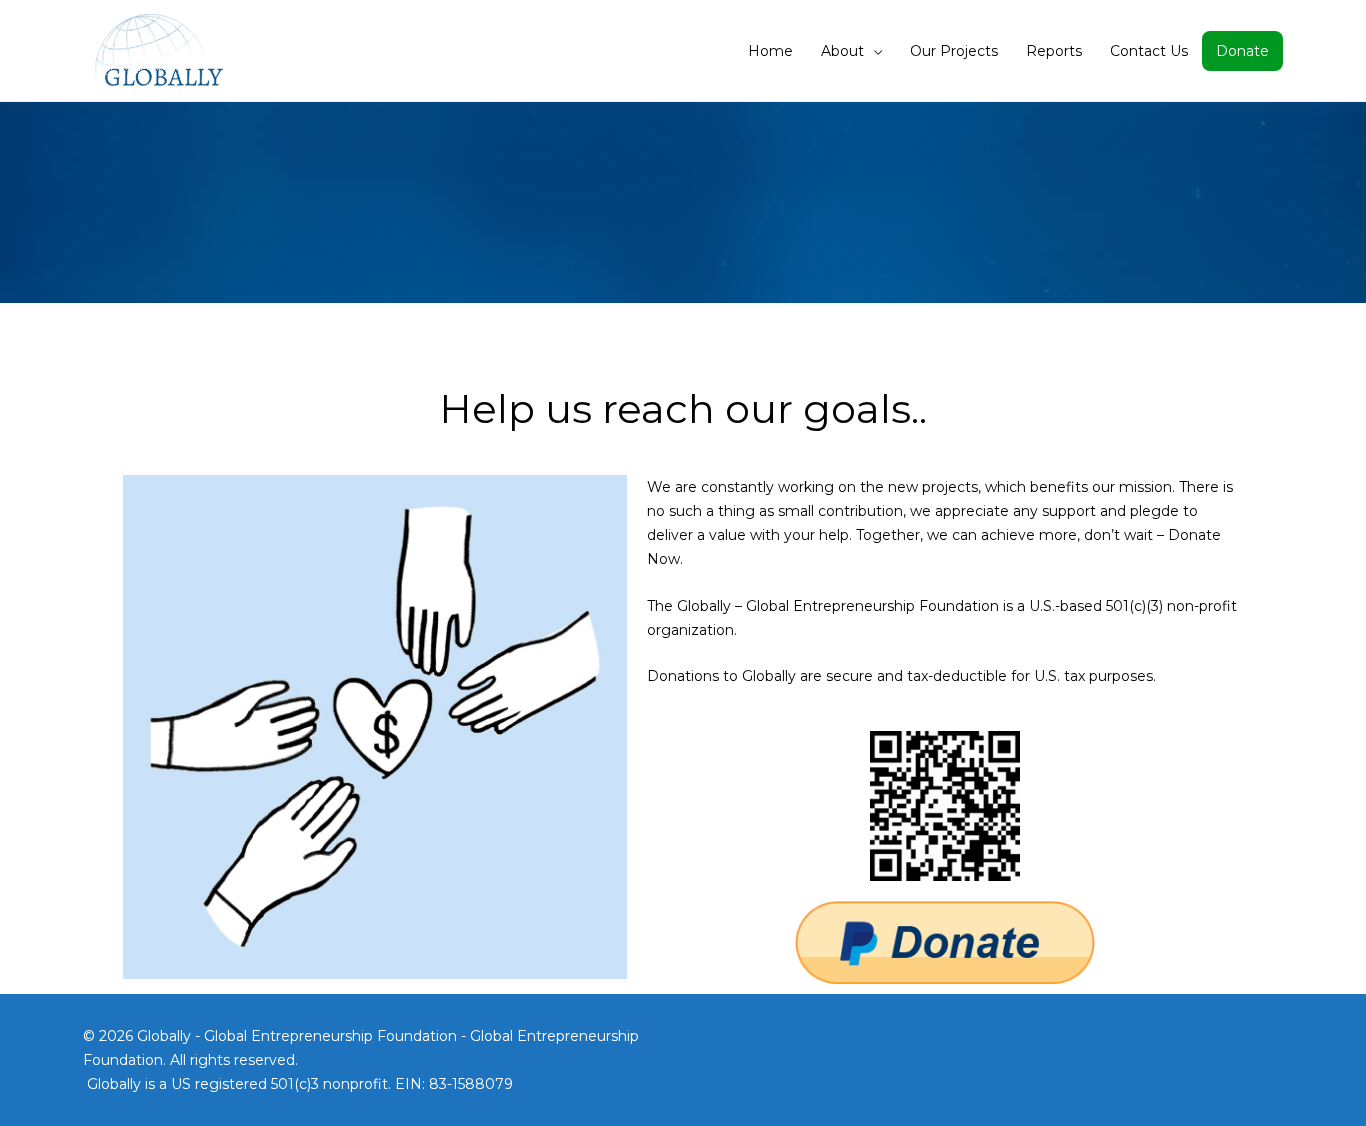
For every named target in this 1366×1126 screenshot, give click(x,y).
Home (770, 51)
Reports (1054, 51)
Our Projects (954, 51)
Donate (1242, 51)
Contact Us (1149, 51)
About (842, 51)
